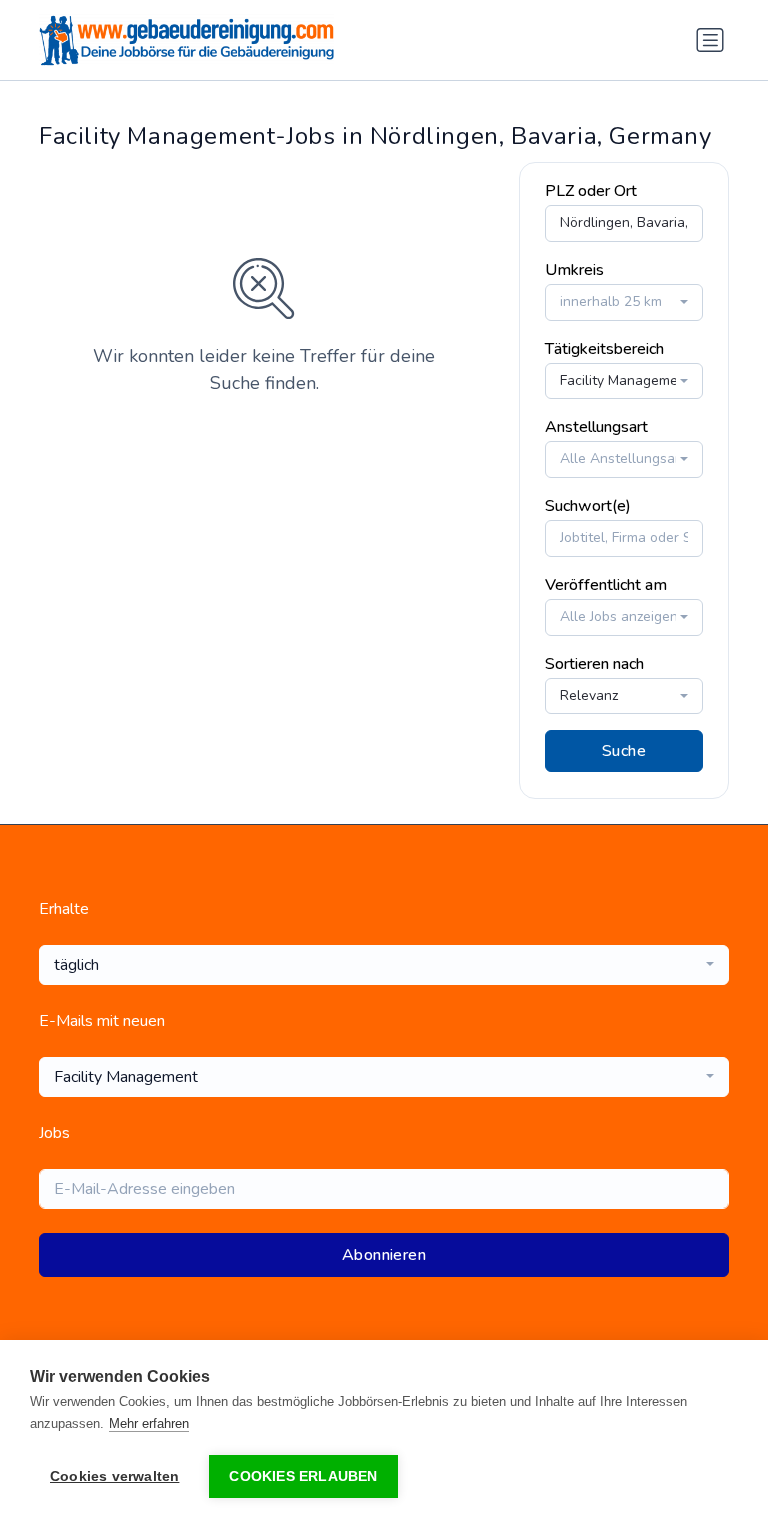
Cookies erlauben (303, 1476)
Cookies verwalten (114, 1476)
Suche (624, 751)
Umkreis (574, 270)
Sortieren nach (594, 664)
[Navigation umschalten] (710, 40)
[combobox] (624, 302)
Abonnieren (384, 1255)
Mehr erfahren (149, 1423)
